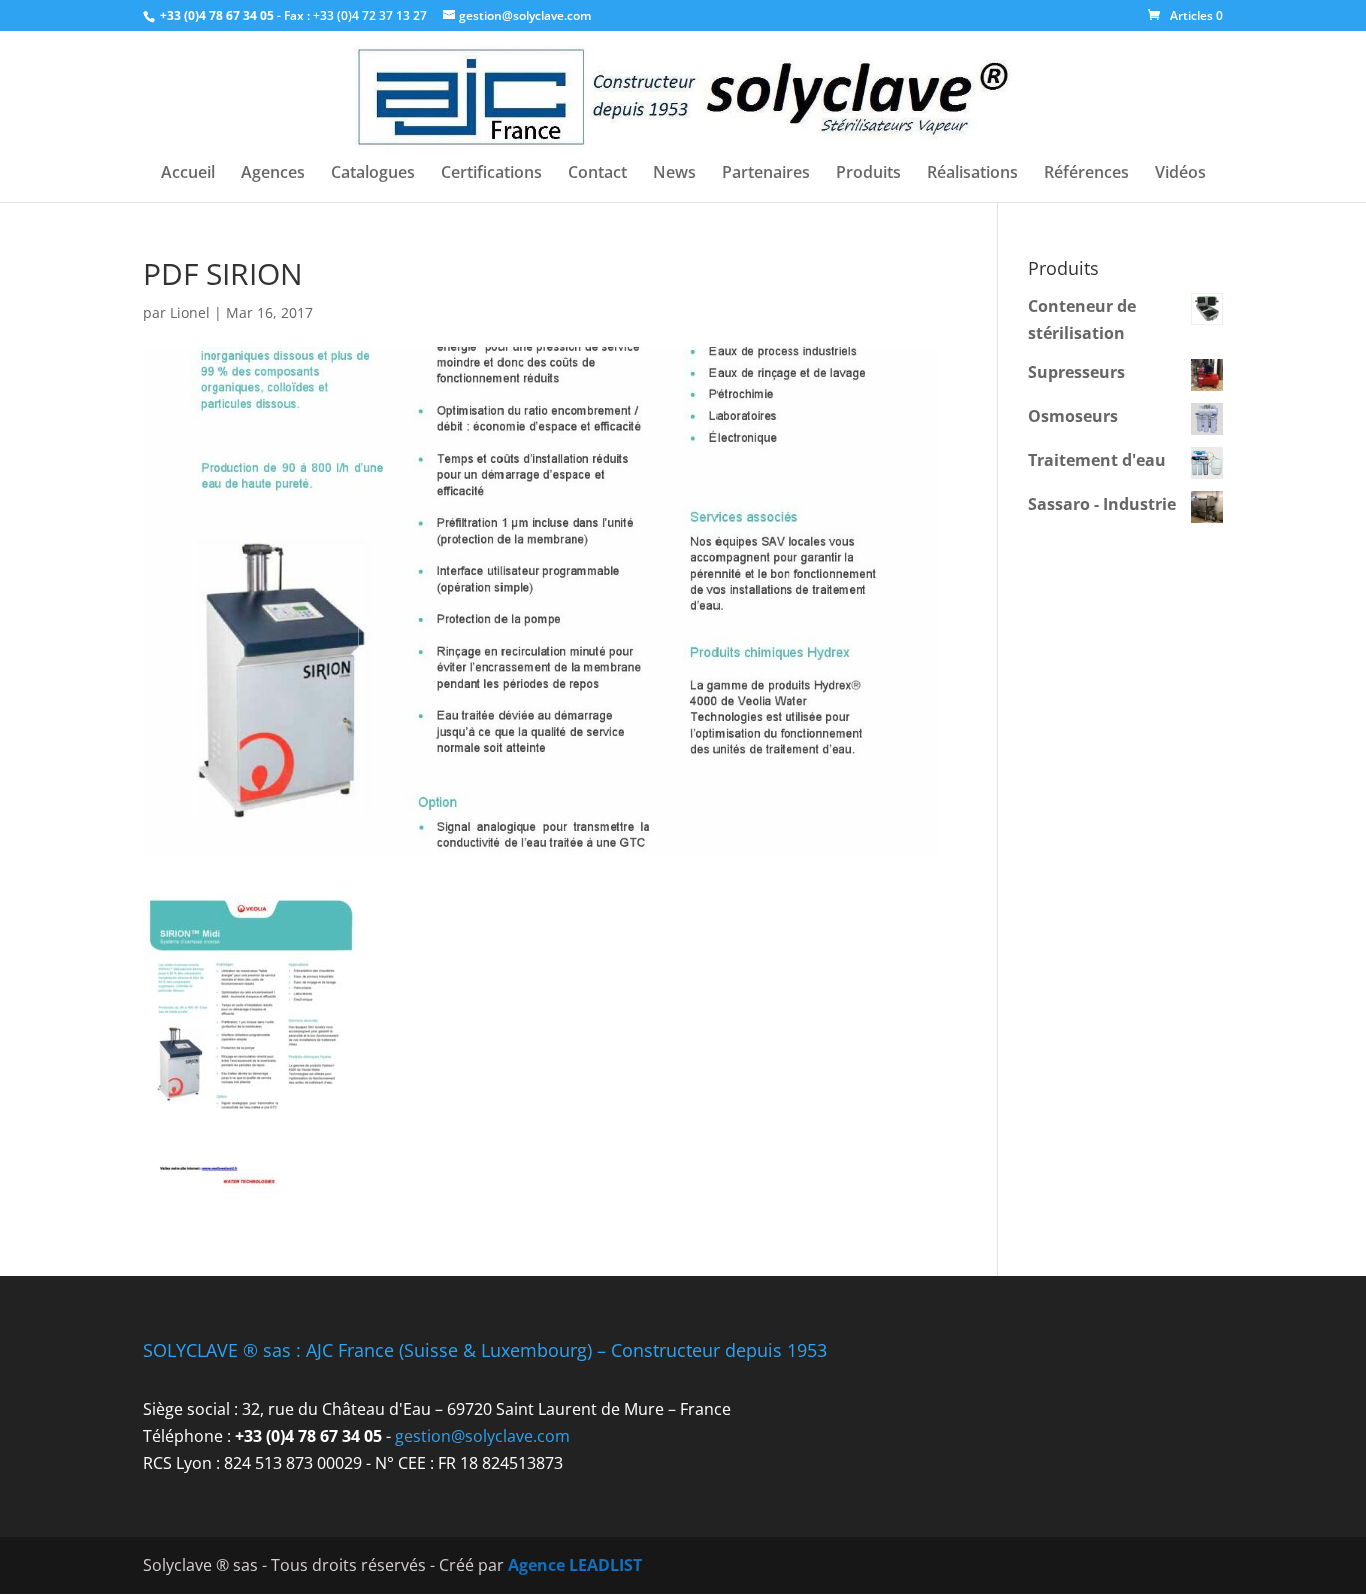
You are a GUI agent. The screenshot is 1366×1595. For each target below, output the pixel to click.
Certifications (491, 174)
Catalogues (373, 174)
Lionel (190, 312)
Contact (597, 174)
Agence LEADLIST (575, 1565)
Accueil (188, 174)
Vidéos (1180, 174)
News (674, 174)
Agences (273, 174)
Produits (868, 174)
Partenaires (766, 174)
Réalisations (972, 174)
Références (1086, 174)
